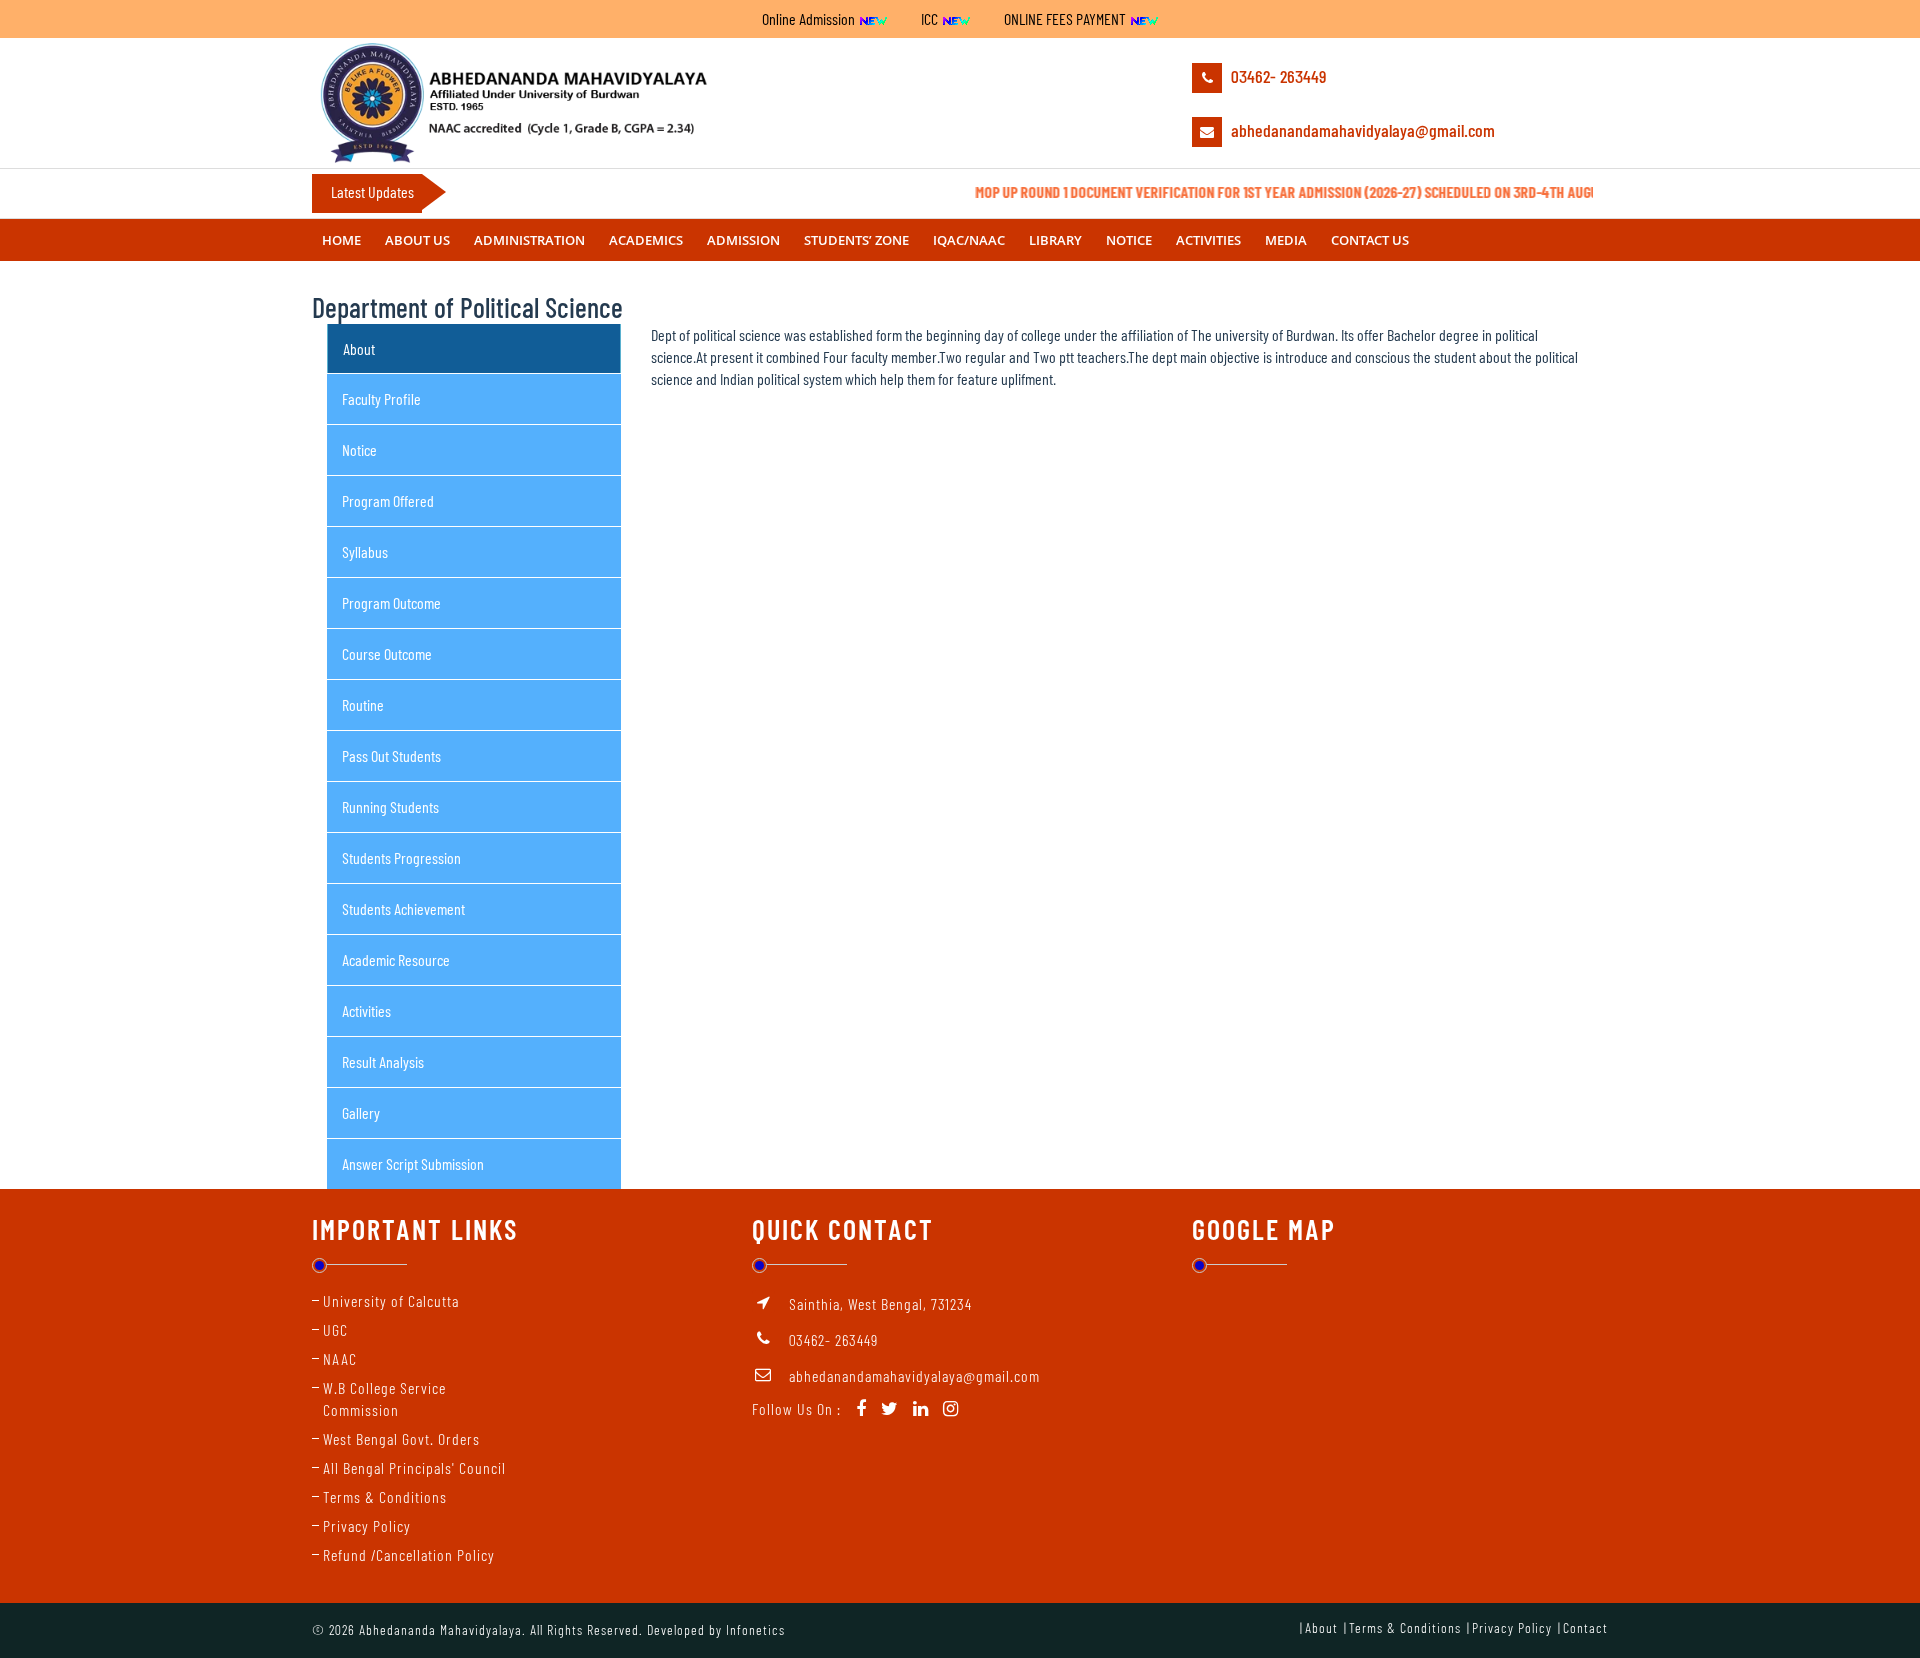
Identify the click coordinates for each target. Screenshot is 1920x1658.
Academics (646, 240)
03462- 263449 (1276, 76)
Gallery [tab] (361, 1112)
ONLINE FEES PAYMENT (1066, 18)
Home (341, 240)
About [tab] (359, 348)
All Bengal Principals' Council (414, 1467)
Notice (1129, 240)
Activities (1208, 240)
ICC (931, 18)
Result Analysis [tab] (383, 1061)
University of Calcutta (391, 1300)
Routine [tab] (363, 704)
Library (1055, 240)
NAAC (340, 1358)
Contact (1585, 1627)
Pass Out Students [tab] (391, 755)
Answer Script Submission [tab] (413, 1163)
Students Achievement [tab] (403, 908)
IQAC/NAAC (969, 240)
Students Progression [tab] (401, 857)
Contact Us (1370, 240)
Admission (743, 240)
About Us (417, 240)
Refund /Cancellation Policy (409, 1554)
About (1321, 1627)
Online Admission (810, 18)
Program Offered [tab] (388, 500)
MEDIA (1286, 240)
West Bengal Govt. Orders (401, 1438)
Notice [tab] (359, 449)
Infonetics (755, 1629)
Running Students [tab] (390, 806)
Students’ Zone (856, 240)
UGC (335, 1329)
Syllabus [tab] (365, 551)
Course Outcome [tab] (387, 653)
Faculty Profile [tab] (381, 398)
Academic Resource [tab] (396, 959)
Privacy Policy (367, 1525)
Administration (529, 240)
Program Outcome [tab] (391, 602)
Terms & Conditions (385, 1496)
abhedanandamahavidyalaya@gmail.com (1361, 130)
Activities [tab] (366, 1010)
